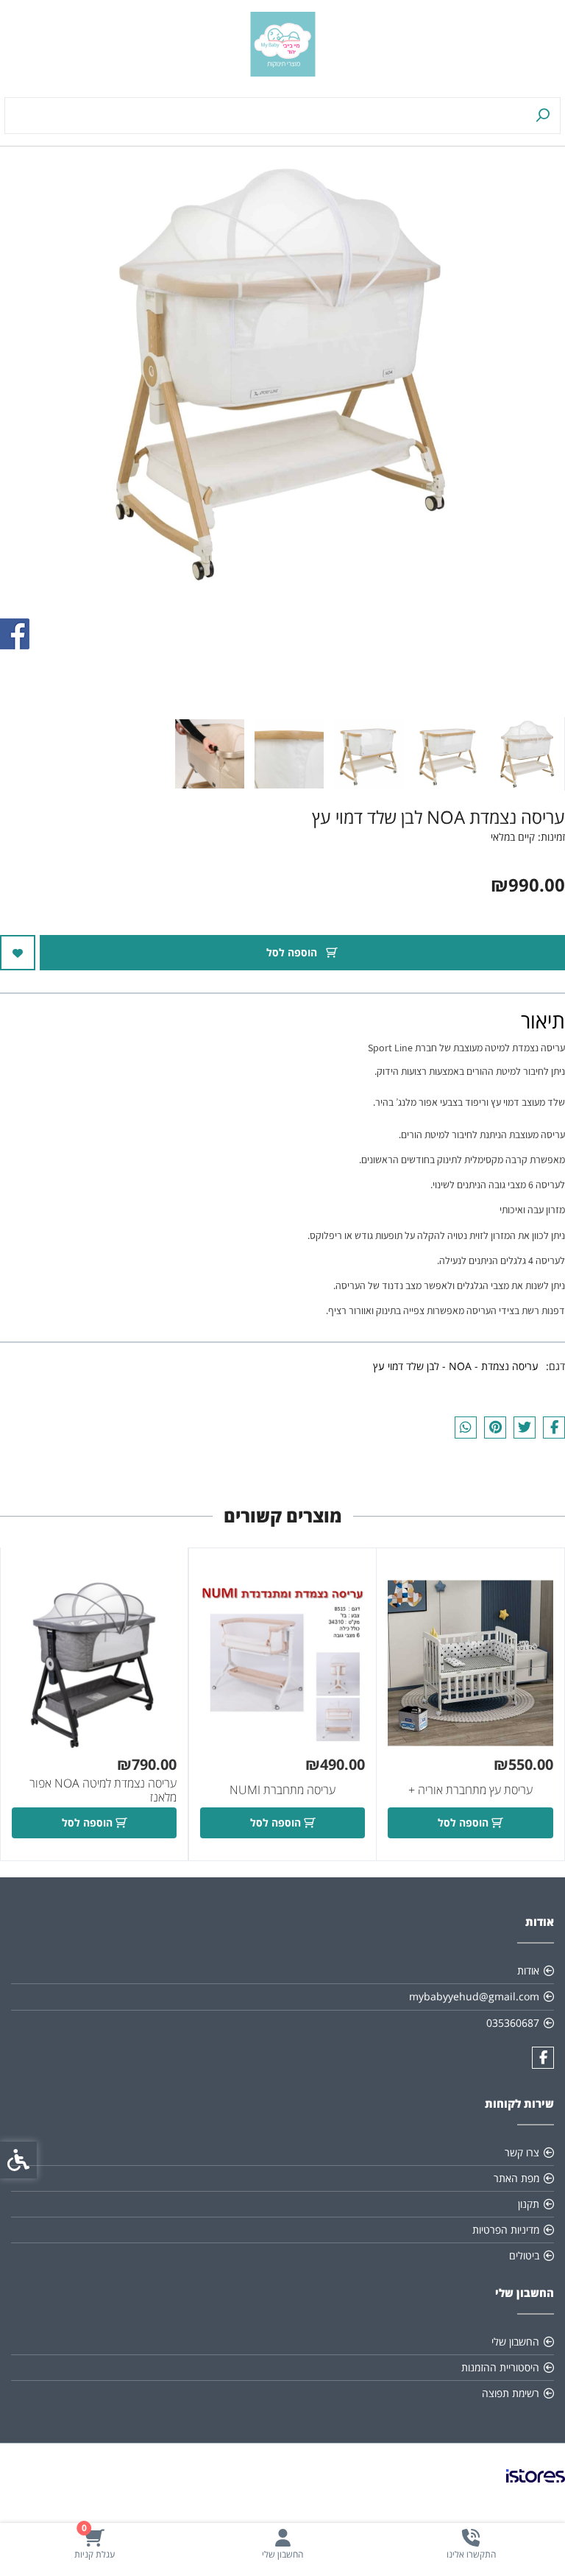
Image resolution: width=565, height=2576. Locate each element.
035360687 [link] (513, 2023)
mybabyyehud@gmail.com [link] (474, 1996)
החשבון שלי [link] (515, 2342)
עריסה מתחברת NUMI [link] (282, 1790)
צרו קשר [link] (522, 2152)
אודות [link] (528, 1970)
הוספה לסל (293, 952)
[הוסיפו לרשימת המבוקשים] (18, 953)
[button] (527, 754)
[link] (471, 2544)
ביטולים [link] (524, 2255)
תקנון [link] (529, 2204)
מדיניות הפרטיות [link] (506, 2230)
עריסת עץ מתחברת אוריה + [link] (470, 1790)
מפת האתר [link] (516, 2178)
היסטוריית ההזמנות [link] (500, 2367)
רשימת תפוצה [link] (511, 2393)
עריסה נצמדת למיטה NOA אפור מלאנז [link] (103, 1790)
